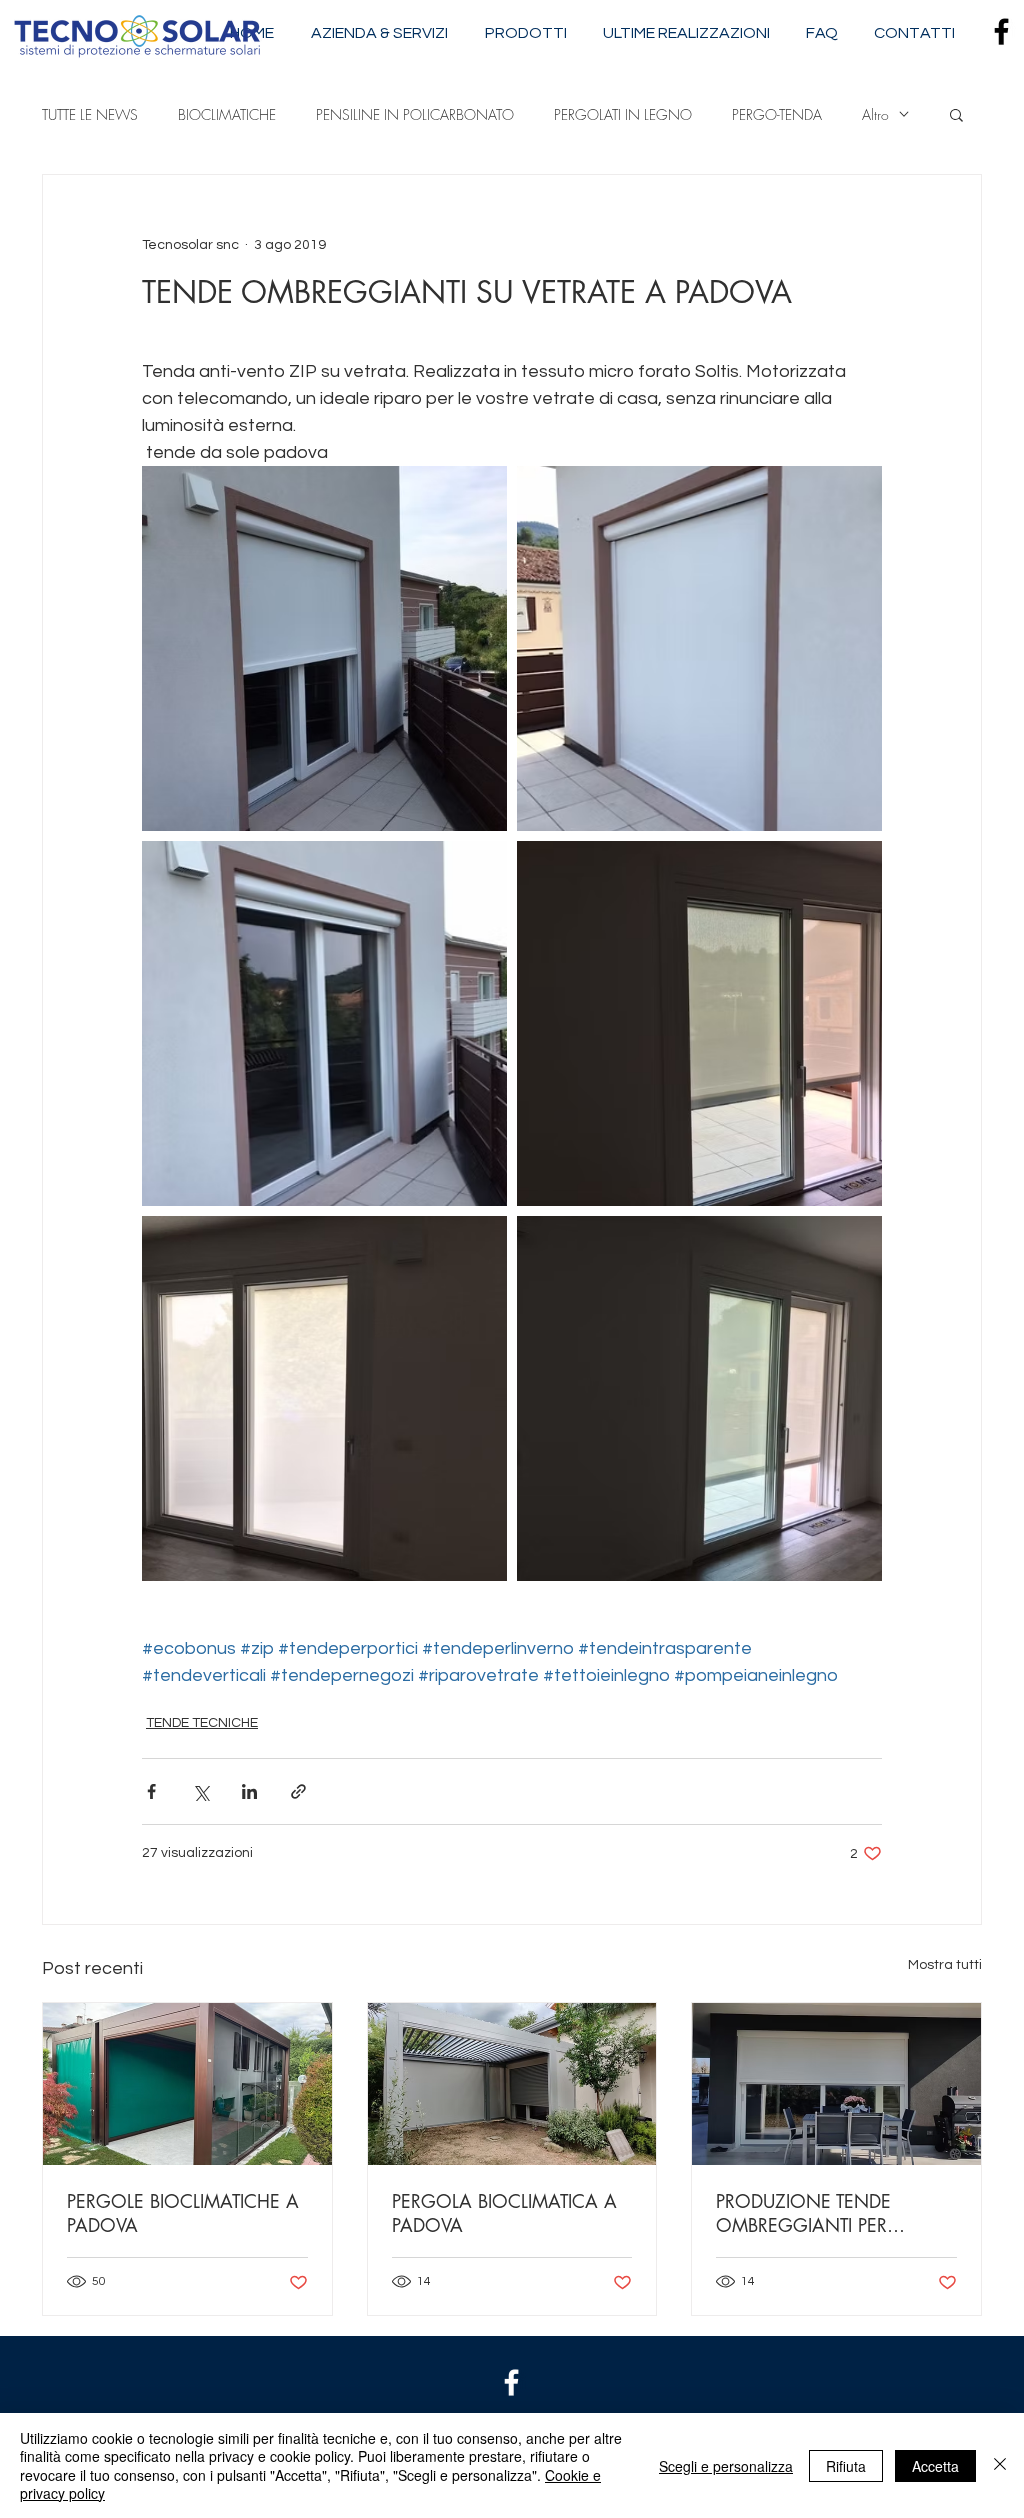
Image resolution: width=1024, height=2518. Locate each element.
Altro (875, 114)
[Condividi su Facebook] (151, 1791)
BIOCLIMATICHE (227, 114)
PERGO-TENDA (777, 114)
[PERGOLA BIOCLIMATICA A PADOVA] (512, 2084)
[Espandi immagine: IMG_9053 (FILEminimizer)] (324, 1398)
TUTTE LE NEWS (90, 114)
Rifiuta (846, 2466)
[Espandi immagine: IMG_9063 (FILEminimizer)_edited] (324, 1023)
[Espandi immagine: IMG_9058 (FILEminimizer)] (324, 648)
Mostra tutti (945, 1965)
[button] (956, 114)
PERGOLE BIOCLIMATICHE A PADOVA (183, 2213)
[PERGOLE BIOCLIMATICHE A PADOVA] (187, 2084)
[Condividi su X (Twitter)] (200, 1791)
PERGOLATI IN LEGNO (623, 114)
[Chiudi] (1000, 2465)
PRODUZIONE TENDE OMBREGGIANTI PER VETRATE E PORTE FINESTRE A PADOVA (829, 2213)
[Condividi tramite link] (298, 1791)
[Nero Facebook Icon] (1001, 31)
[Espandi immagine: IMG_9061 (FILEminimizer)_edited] (699, 648)
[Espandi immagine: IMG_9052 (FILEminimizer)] (699, 1398)
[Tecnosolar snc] (511, 2382)
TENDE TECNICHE (202, 1723)
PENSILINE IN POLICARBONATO (415, 114)
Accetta (935, 2466)
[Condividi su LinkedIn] (249, 1791)
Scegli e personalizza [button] (726, 2466)
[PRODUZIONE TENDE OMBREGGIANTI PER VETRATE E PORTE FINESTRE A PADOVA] (836, 2084)
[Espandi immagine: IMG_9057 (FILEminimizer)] (699, 1023)
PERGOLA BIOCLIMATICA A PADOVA (504, 2213)
